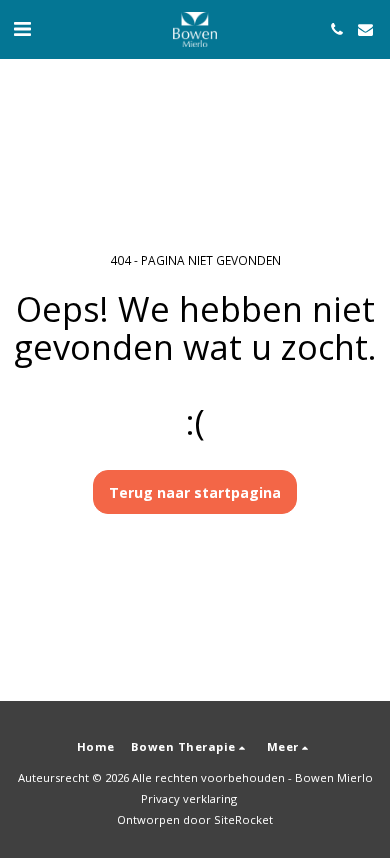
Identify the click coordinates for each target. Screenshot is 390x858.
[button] (22, 28)
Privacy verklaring (189, 798)
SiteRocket (243, 819)
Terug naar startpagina (195, 492)
